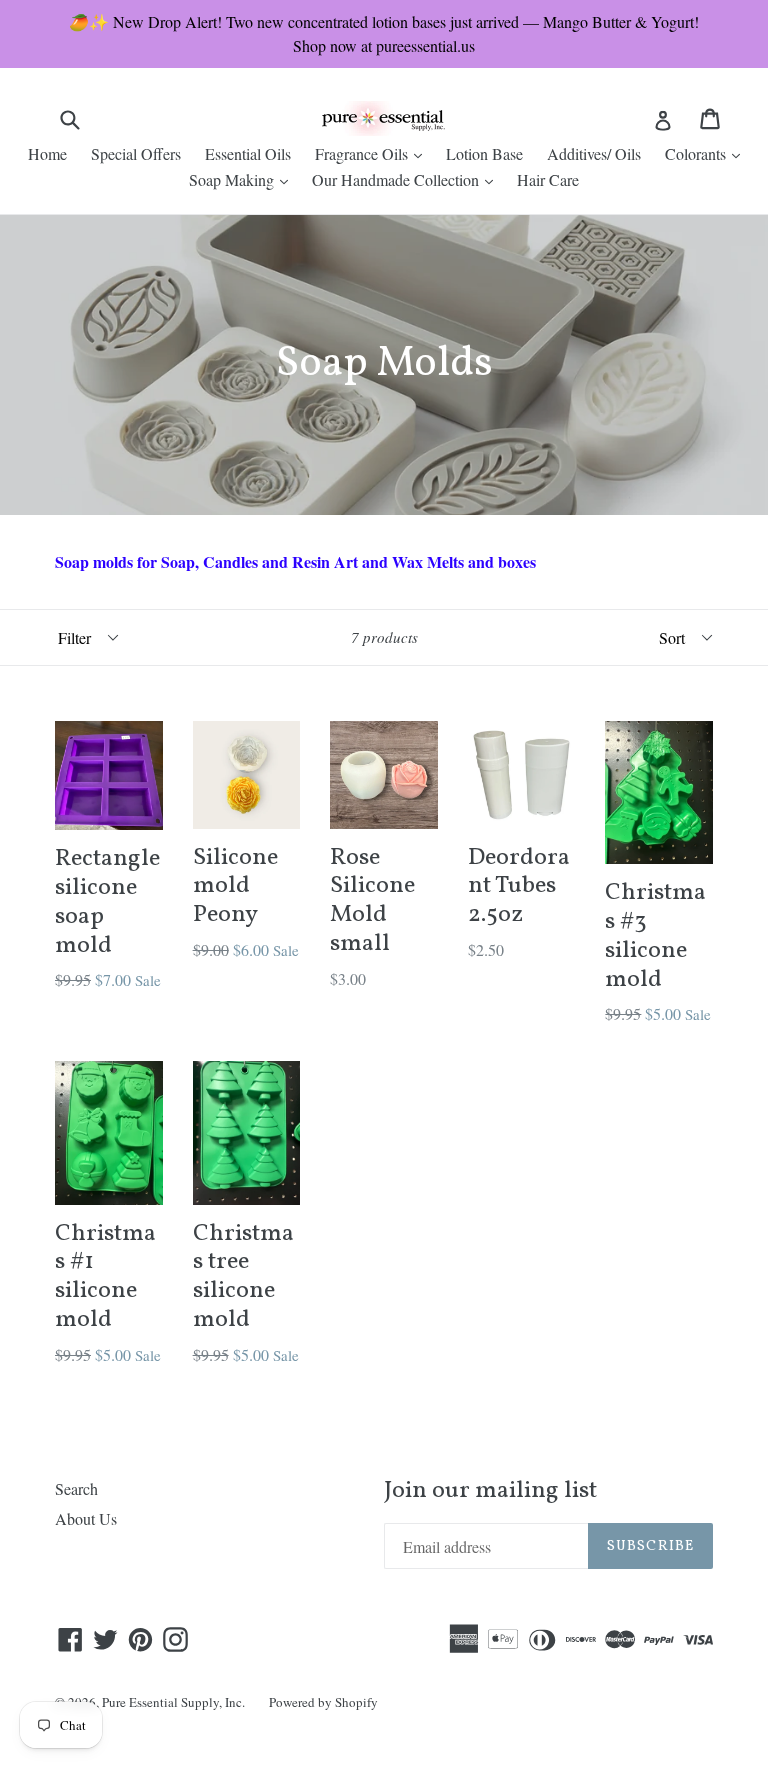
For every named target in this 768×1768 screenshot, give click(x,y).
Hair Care (548, 179)
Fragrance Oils (373, 153)
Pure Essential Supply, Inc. (173, 1702)
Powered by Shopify (323, 1702)
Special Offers (136, 153)
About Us (86, 1518)
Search (76, 1488)
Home (47, 153)
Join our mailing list (490, 1491)
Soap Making (243, 179)
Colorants (707, 153)
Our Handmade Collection (407, 179)
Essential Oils (248, 153)
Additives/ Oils (594, 153)
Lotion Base (484, 153)
